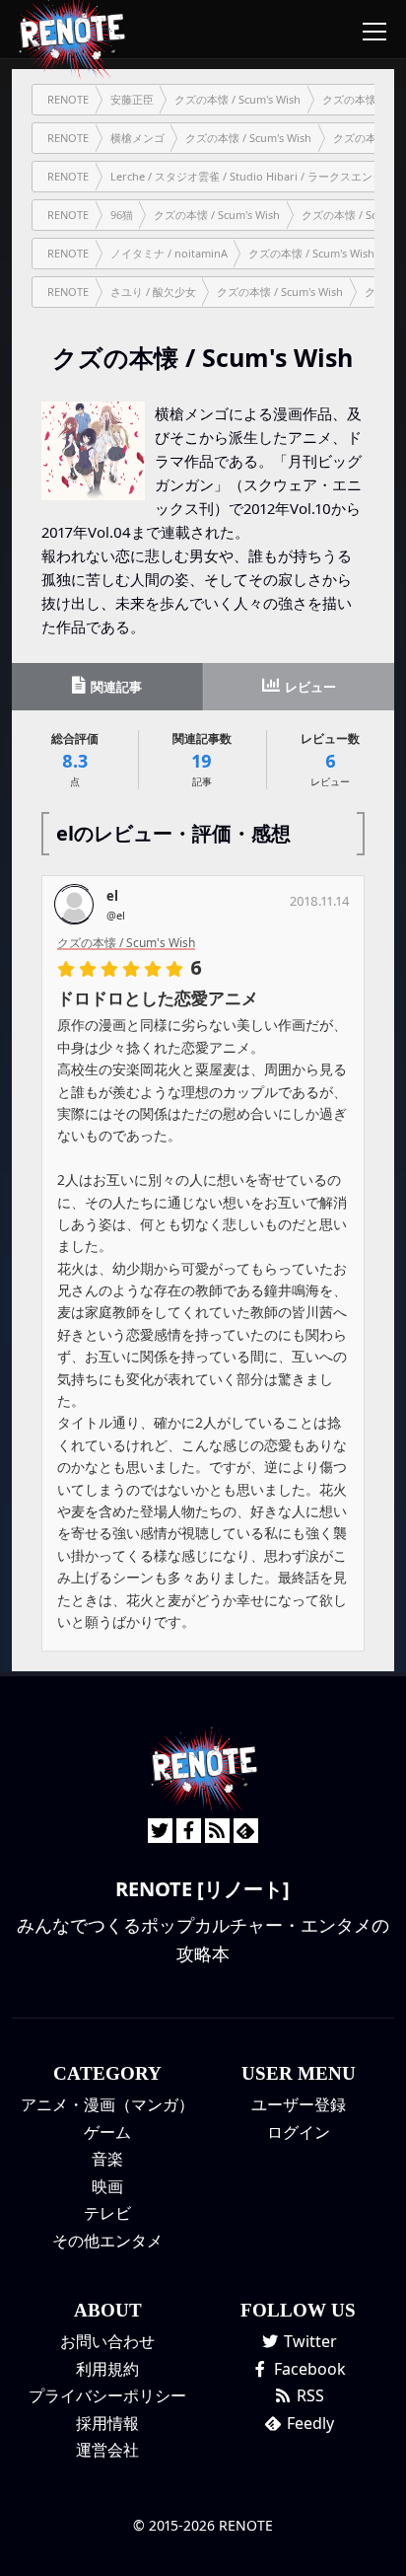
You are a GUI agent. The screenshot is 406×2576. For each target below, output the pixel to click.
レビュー (309, 687)
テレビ (107, 2213)
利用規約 (107, 2369)
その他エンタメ (107, 2241)
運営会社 (107, 2450)
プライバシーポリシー (107, 2395)
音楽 (107, 2159)
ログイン (299, 2132)
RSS (308, 2395)
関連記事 (115, 687)
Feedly (308, 2423)
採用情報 (107, 2423)
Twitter (308, 2341)
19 (202, 759)
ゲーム (107, 2132)
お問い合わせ (107, 2341)
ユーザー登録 (299, 2104)
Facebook (308, 2369)
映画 (107, 2186)
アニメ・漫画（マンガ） (107, 2104)
